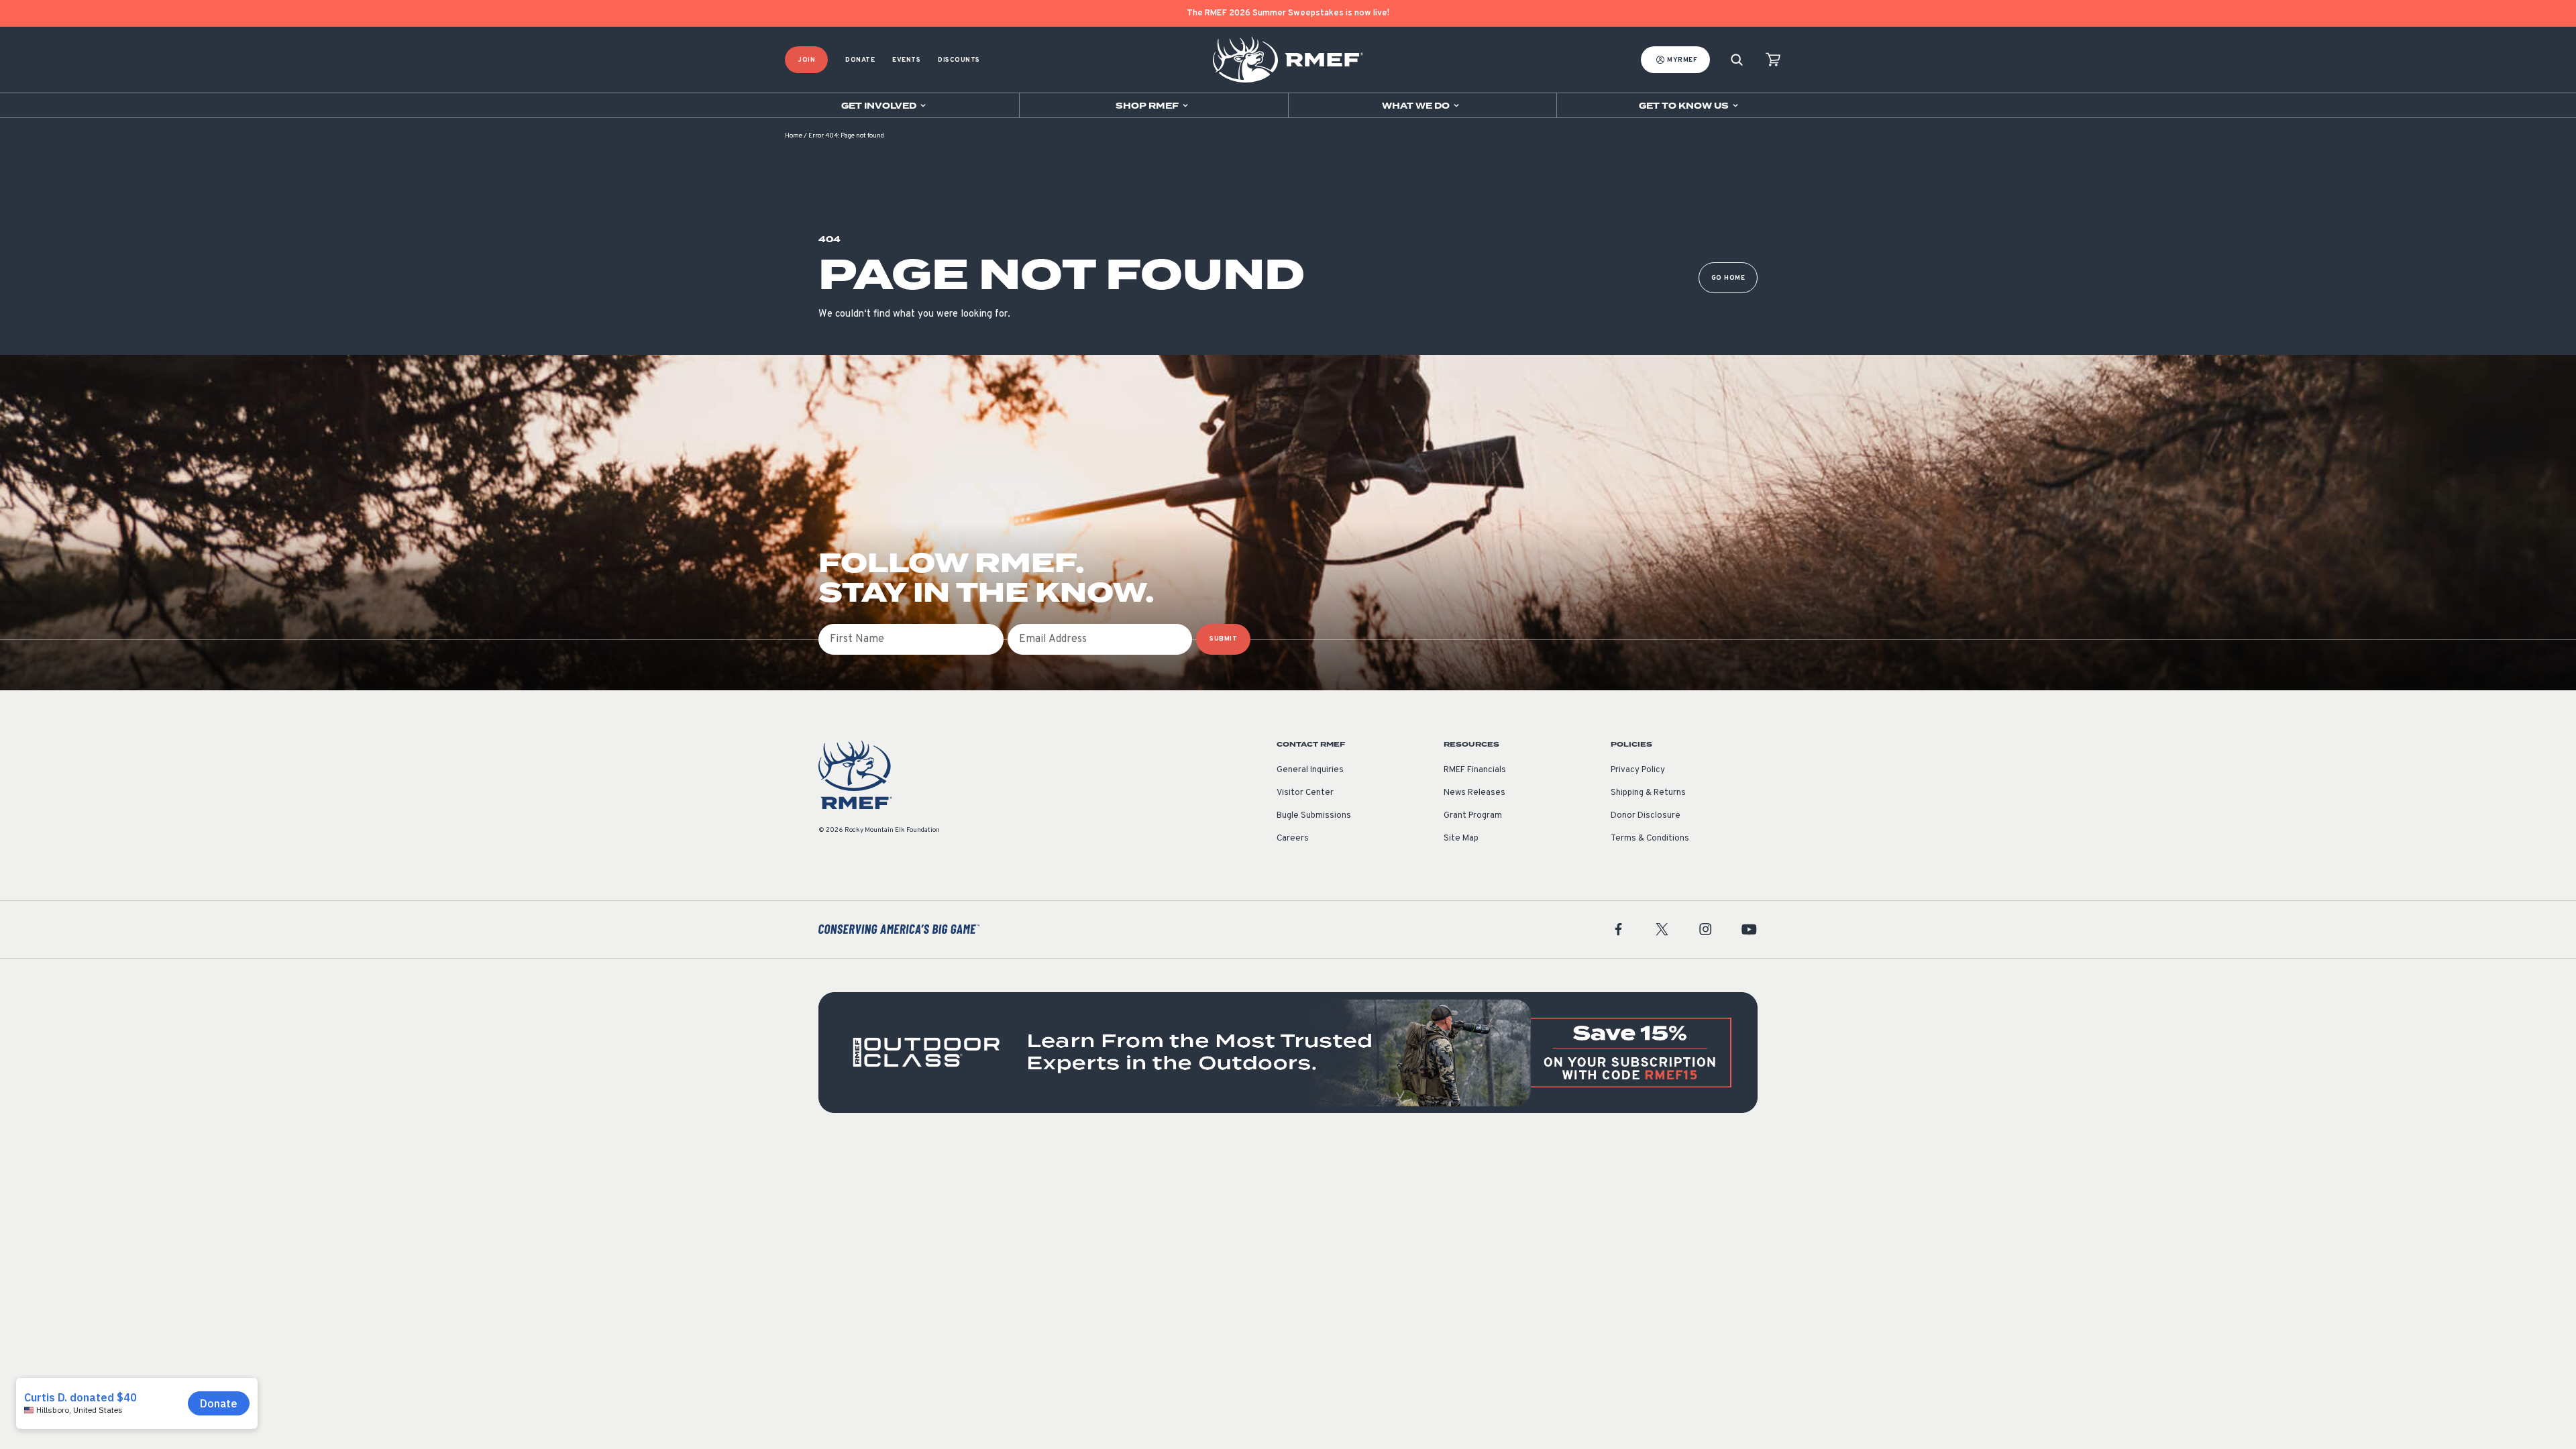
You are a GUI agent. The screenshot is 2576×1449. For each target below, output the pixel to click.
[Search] (1737, 60)
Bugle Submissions (1314, 816)
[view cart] (1773, 60)
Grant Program (1473, 816)
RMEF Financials (1475, 770)
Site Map (1461, 839)
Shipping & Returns (1648, 793)
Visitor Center (1305, 793)
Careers (1293, 839)
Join (806, 60)
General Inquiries (1310, 770)
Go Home (1728, 278)
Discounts (959, 60)
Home (794, 136)
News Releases (1474, 793)
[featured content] (1288, 1053)
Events (906, 60)
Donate (860, 60)
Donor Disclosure (1646, 816)
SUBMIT (1223, 639)
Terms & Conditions (1650, 839)
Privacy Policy (1638, 770)
